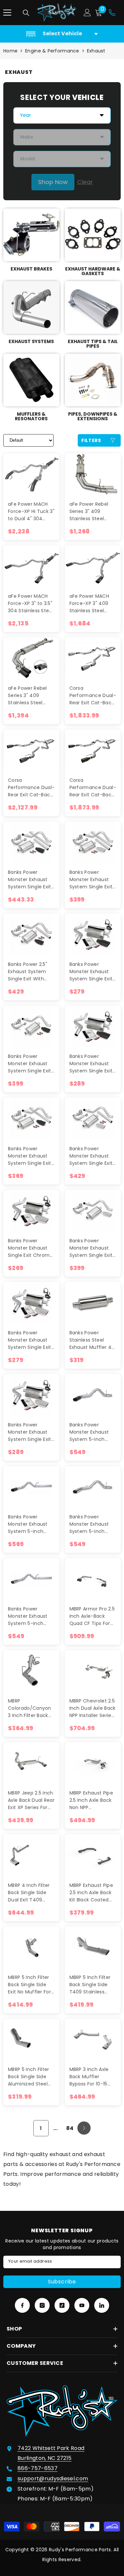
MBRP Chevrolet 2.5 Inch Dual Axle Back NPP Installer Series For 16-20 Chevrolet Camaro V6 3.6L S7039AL (93, 1708)
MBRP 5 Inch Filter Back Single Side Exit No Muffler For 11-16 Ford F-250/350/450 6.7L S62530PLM (29, 1985)
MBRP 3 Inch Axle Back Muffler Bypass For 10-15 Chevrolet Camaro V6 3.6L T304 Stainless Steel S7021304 (92, 2077)
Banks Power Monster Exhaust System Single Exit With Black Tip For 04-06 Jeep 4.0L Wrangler (91, 972)
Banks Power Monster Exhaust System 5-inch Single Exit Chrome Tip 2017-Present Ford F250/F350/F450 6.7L (30, 1616)
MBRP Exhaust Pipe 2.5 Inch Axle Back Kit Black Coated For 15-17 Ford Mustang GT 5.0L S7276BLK (91, 1893)
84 (70, 2128)
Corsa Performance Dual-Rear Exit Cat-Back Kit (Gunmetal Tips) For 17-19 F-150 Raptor (31, 788)
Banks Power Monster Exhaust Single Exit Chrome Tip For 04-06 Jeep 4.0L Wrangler (31, 1248)
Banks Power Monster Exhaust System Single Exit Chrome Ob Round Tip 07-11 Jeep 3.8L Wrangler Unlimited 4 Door (92, 880)
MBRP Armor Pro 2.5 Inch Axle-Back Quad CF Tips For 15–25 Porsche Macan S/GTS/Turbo (92, 1616)
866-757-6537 (38, 2468)
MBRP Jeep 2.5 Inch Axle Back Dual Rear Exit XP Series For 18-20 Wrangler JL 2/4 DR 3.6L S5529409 (31, 1800)
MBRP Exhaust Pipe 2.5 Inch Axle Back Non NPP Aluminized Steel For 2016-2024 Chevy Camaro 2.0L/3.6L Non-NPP (91, 1800)
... (55, 2128)
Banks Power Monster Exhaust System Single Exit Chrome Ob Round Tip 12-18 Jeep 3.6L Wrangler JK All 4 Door (92, 1156)
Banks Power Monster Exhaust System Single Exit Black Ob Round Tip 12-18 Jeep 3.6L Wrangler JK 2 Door (31, 1064)
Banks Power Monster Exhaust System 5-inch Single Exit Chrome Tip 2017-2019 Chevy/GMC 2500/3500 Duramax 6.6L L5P (92, 1524)
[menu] (7, 13)
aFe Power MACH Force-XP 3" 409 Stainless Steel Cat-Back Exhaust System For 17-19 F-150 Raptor (93, 604)
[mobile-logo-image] (57, 13)
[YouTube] (82, 2305)
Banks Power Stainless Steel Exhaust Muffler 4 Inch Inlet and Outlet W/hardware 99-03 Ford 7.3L (93, 1340)
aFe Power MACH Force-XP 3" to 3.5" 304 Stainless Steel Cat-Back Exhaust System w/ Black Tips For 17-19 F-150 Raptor (31, 604)
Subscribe (62, 2282)
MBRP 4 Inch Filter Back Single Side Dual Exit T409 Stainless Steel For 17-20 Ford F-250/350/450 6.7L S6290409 (30, 1893)
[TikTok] (62, 2305)
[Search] (26, 13)
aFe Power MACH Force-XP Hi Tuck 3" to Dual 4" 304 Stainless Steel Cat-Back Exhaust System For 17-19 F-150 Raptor (31, 511)
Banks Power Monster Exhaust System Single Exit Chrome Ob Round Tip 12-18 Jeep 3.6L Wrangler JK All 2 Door (92, 1248)
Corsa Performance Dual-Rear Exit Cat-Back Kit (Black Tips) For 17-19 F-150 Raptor (93, 788)
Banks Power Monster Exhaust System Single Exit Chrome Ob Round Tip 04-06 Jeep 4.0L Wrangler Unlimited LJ (30, 1432)
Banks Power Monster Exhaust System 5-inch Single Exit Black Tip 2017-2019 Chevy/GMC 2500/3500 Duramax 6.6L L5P (93, 1432)
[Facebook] (22, 2305)
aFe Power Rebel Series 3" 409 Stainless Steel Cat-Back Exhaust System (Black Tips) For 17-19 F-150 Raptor (29, 696)
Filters (91, 440)
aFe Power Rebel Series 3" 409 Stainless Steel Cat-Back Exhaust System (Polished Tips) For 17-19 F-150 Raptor (91, 511)
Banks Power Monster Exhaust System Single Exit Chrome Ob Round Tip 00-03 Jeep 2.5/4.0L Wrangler (30, 1340)
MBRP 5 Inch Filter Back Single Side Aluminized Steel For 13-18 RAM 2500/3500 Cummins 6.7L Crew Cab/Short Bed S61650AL (29, 2077)
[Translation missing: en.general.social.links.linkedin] (102, 2305)
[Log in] (87, 13)
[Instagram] (42, 2305)
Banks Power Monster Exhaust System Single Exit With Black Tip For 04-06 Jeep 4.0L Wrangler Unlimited (92, 1064)
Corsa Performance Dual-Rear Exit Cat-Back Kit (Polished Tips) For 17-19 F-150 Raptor (93, 696)
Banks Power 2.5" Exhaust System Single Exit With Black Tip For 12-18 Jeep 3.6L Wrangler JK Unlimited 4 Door (31, 972)
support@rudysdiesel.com (53, 2479)
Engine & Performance (52, 51)
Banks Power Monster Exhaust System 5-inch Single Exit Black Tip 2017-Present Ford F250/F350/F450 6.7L (31, 1524)
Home (10, 51)
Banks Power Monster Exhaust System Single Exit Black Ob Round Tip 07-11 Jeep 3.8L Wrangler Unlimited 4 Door (31, 880)
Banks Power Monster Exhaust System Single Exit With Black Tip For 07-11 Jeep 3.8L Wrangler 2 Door (30, 1156)
